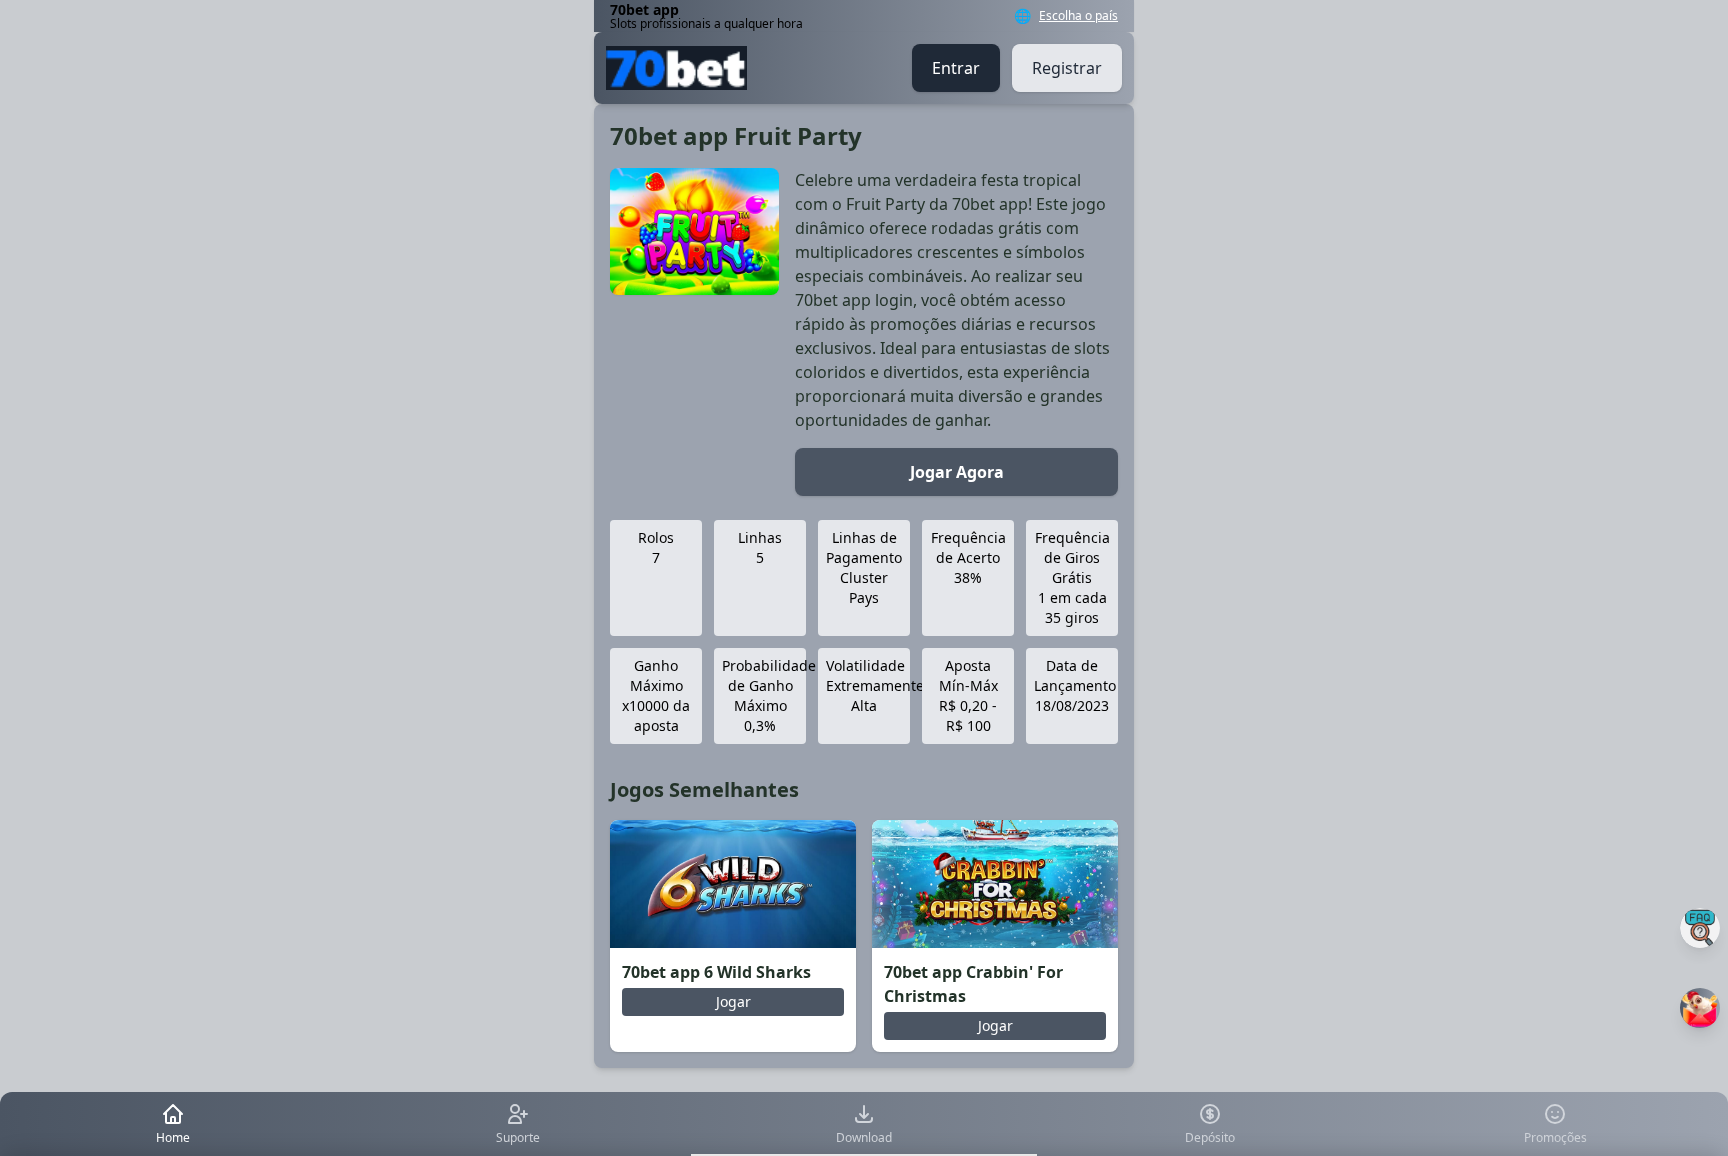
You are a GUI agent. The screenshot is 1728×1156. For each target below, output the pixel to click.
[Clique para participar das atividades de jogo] (1700, 1008)
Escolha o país (1078, 16)
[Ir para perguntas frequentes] (1700, 928)
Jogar (733, 1001)
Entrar (956, 68)
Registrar (1067, 68)
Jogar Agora (957, 472)
